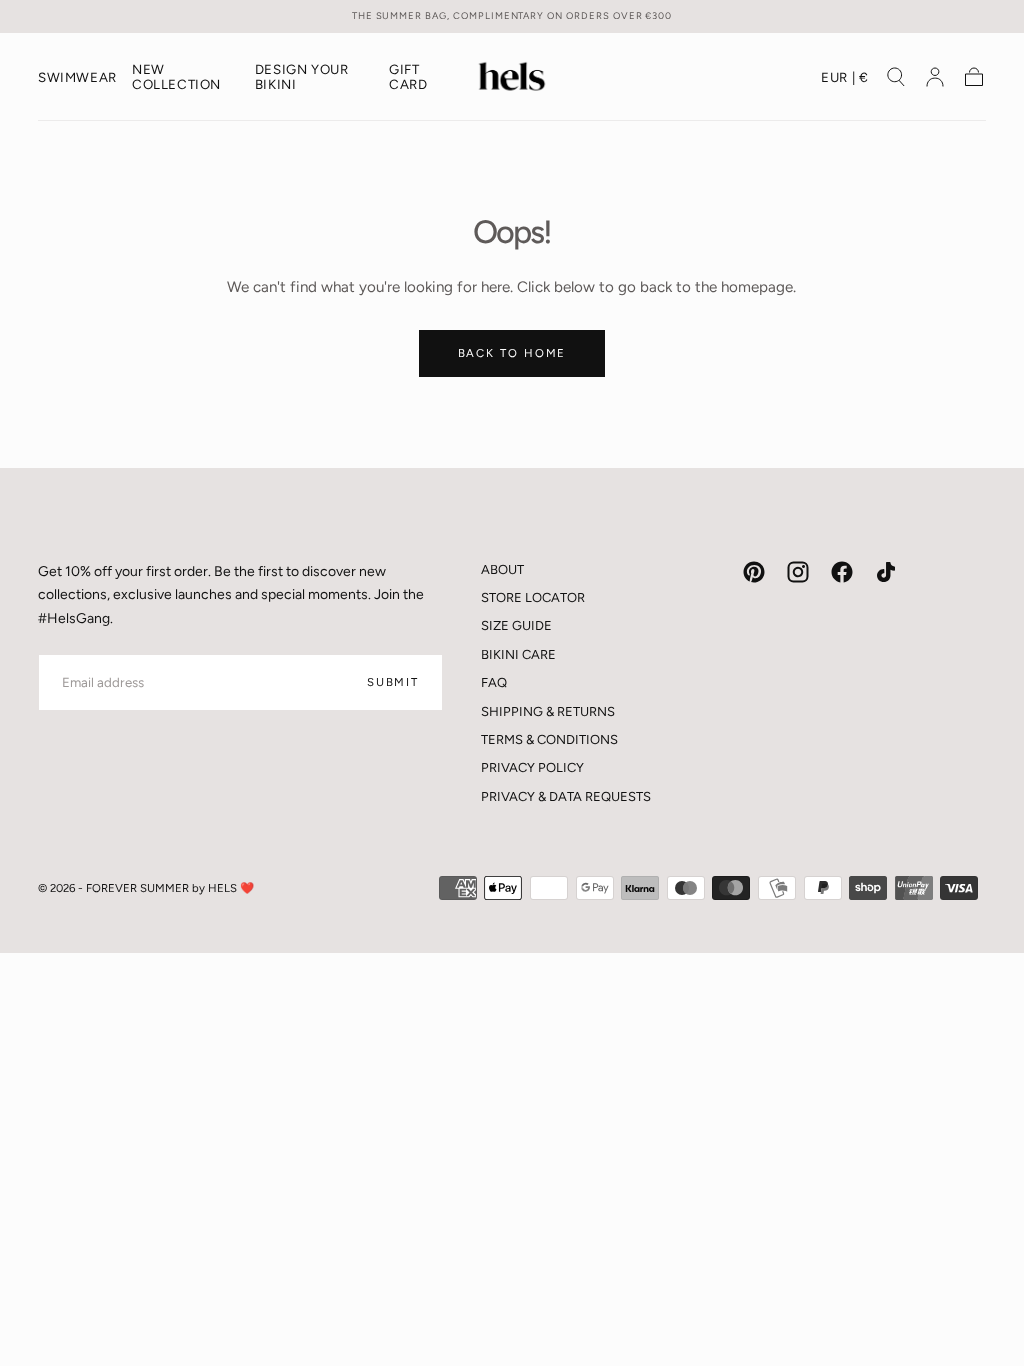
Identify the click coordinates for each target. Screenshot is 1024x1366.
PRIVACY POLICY (532, 767)
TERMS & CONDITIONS (549, 739)
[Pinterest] (754, 572)
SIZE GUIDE (516, 625)
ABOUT (502, 569)
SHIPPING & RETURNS (548, 711)
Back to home (512, 353)
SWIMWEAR (77, 77)
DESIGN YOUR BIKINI (302, 77)
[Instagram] (798, 572)
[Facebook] (842, 572)
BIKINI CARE (518, 654)
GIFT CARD (408, 77)
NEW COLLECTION (176, 77)
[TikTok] (886, 572)
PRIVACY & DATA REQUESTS (566, 796)
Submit (393, 682)
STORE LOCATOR (533, 597)
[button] (844, 81)
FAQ (494, 682)
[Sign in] (935, 77)
